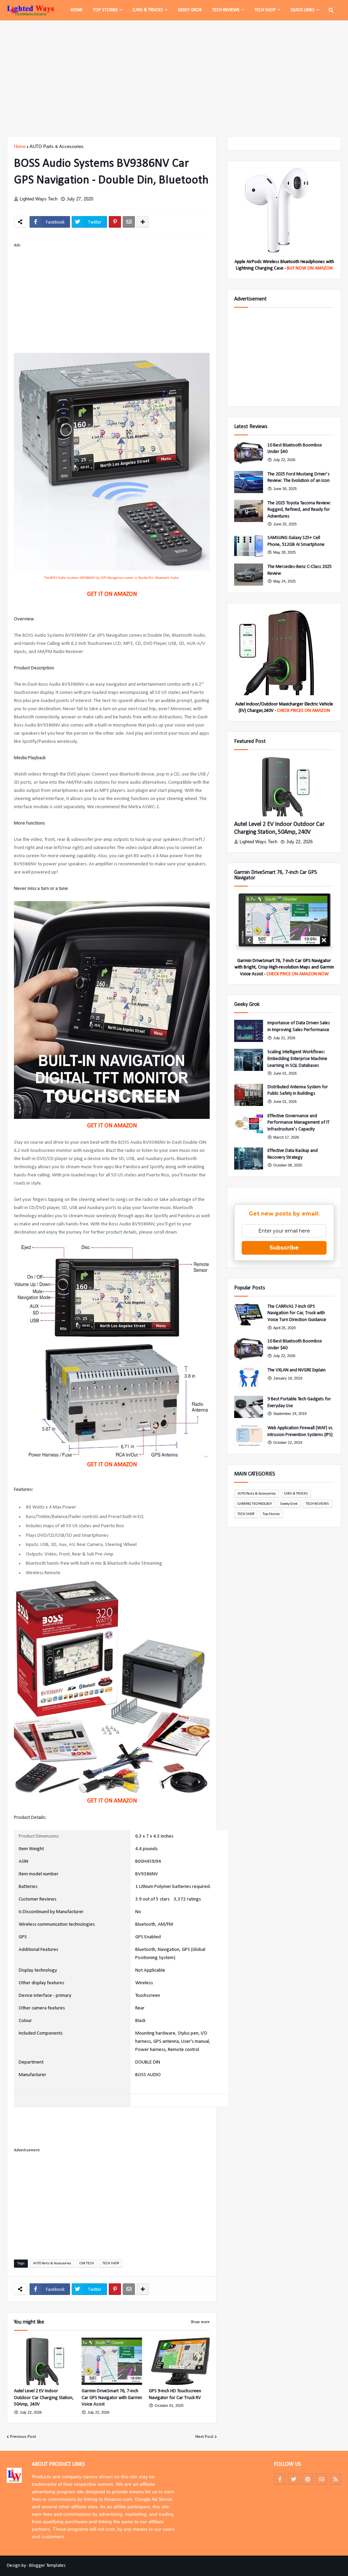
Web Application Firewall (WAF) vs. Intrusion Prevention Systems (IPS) (300, 1431)
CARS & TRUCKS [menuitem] (148, 10)
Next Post (204, 2437)
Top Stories (271, 1514)
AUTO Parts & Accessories (57, 146)
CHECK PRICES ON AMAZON (303, 711)
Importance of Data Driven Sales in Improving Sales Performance (299, 1026)
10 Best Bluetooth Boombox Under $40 (295, 449)
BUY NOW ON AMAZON (310, 268)
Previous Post (23, 2437)
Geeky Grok (289, 1504)
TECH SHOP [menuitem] (265, 10)
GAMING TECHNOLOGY (255, 1504)
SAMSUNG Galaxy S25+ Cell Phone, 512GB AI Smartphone (296, 541)
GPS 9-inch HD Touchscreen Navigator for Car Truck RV (175, 2394)
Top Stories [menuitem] (105, 10)
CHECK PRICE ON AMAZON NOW (298, 974)
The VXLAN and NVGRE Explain (297, 1370)
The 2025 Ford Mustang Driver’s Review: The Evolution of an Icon (299, 478)
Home (20, 146)
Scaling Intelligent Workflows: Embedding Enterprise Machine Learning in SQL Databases (297, 1059)
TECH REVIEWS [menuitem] (226, 10)
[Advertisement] (174, 78)
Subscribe (284, 1248)
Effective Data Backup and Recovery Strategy (293, 1154)
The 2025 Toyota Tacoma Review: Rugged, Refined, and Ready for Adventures (299, 510)
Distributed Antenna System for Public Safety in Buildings (298, 1090)
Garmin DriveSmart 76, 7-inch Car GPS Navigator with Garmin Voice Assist (112, 2398)
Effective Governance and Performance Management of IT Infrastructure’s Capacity (299, 1123)
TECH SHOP (111, 2263)
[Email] (129, 222)
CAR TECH (87, 2263)
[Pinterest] (115, 222)
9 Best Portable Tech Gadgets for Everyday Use (299, 1403)
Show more (200, 2322)
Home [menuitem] (77, 10)
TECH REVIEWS (317, 1504)
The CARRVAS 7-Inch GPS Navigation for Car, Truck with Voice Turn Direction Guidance (297, 1313)
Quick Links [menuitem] (303, 10)
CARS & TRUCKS (296, 1494)
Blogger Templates (47, 2566)
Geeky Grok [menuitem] (190, 10)
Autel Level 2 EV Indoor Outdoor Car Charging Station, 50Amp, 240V (44, 2398)
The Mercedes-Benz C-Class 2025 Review (300, 570)
